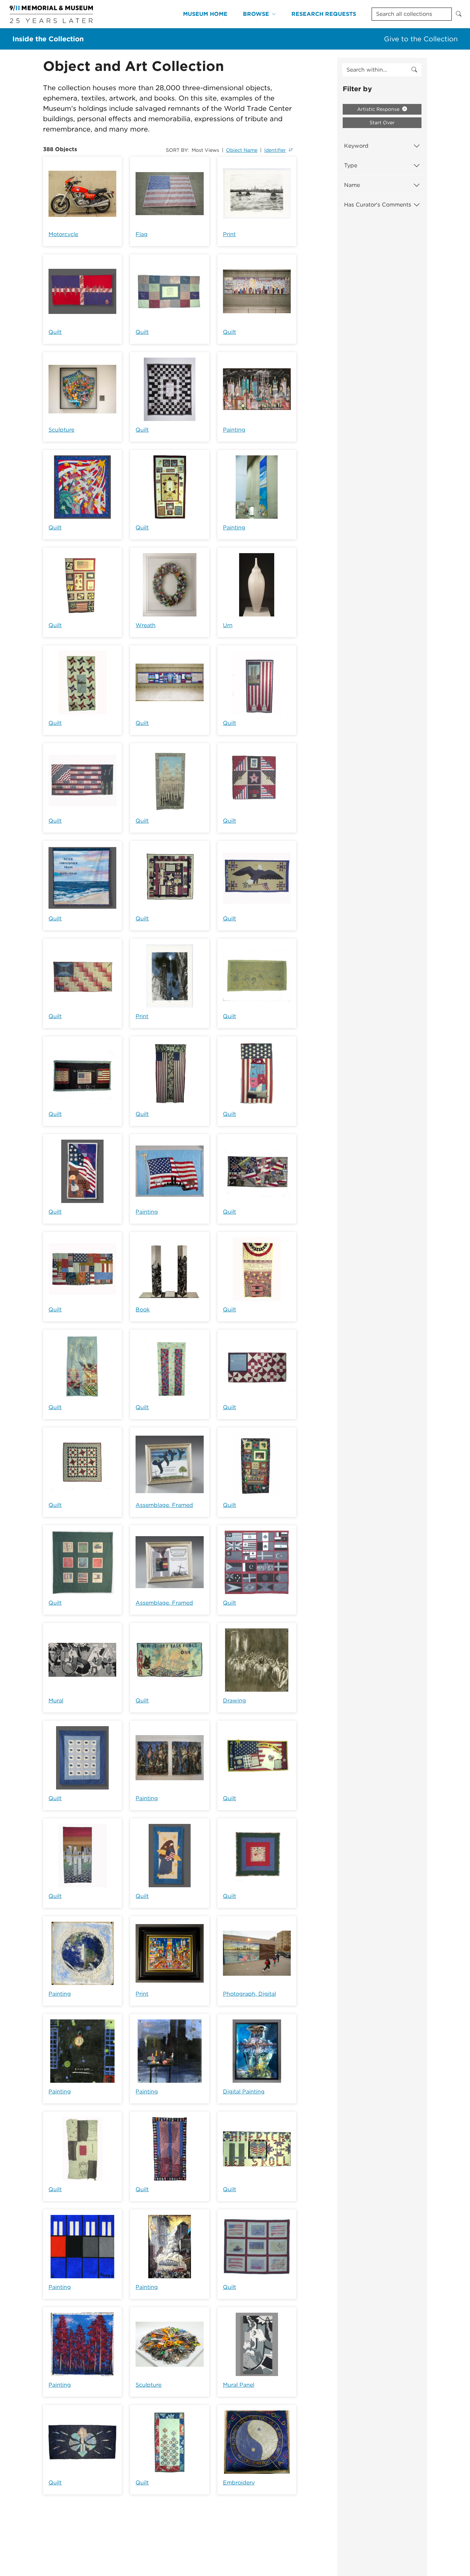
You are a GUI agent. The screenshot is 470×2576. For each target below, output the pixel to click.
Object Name (242, 150)
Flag (142, 234)
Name (352, 185)
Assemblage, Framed (164, 1505)
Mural (56, 1701)
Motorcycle (63, 234)
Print (229, 234)
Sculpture (61, 430)
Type (351, 165)
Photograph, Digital (249, 1994)
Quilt (55, 332)
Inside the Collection (48, 39)
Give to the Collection (421, 39)
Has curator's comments (378, 205)
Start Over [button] (382, 123)
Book (143, 1310)
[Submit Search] (459, 14)
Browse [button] (256, 14)
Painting (234, 430)
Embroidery (239, 2483)
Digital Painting (244, 2092)
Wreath (146, 625)
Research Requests (324, 14)
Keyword (356, 146)
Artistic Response (379, 109)
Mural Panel (239, 2385)
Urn (228, 625)
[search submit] (414, 70)
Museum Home (205, 14)
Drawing (234, 1701)
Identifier (275, 150)
